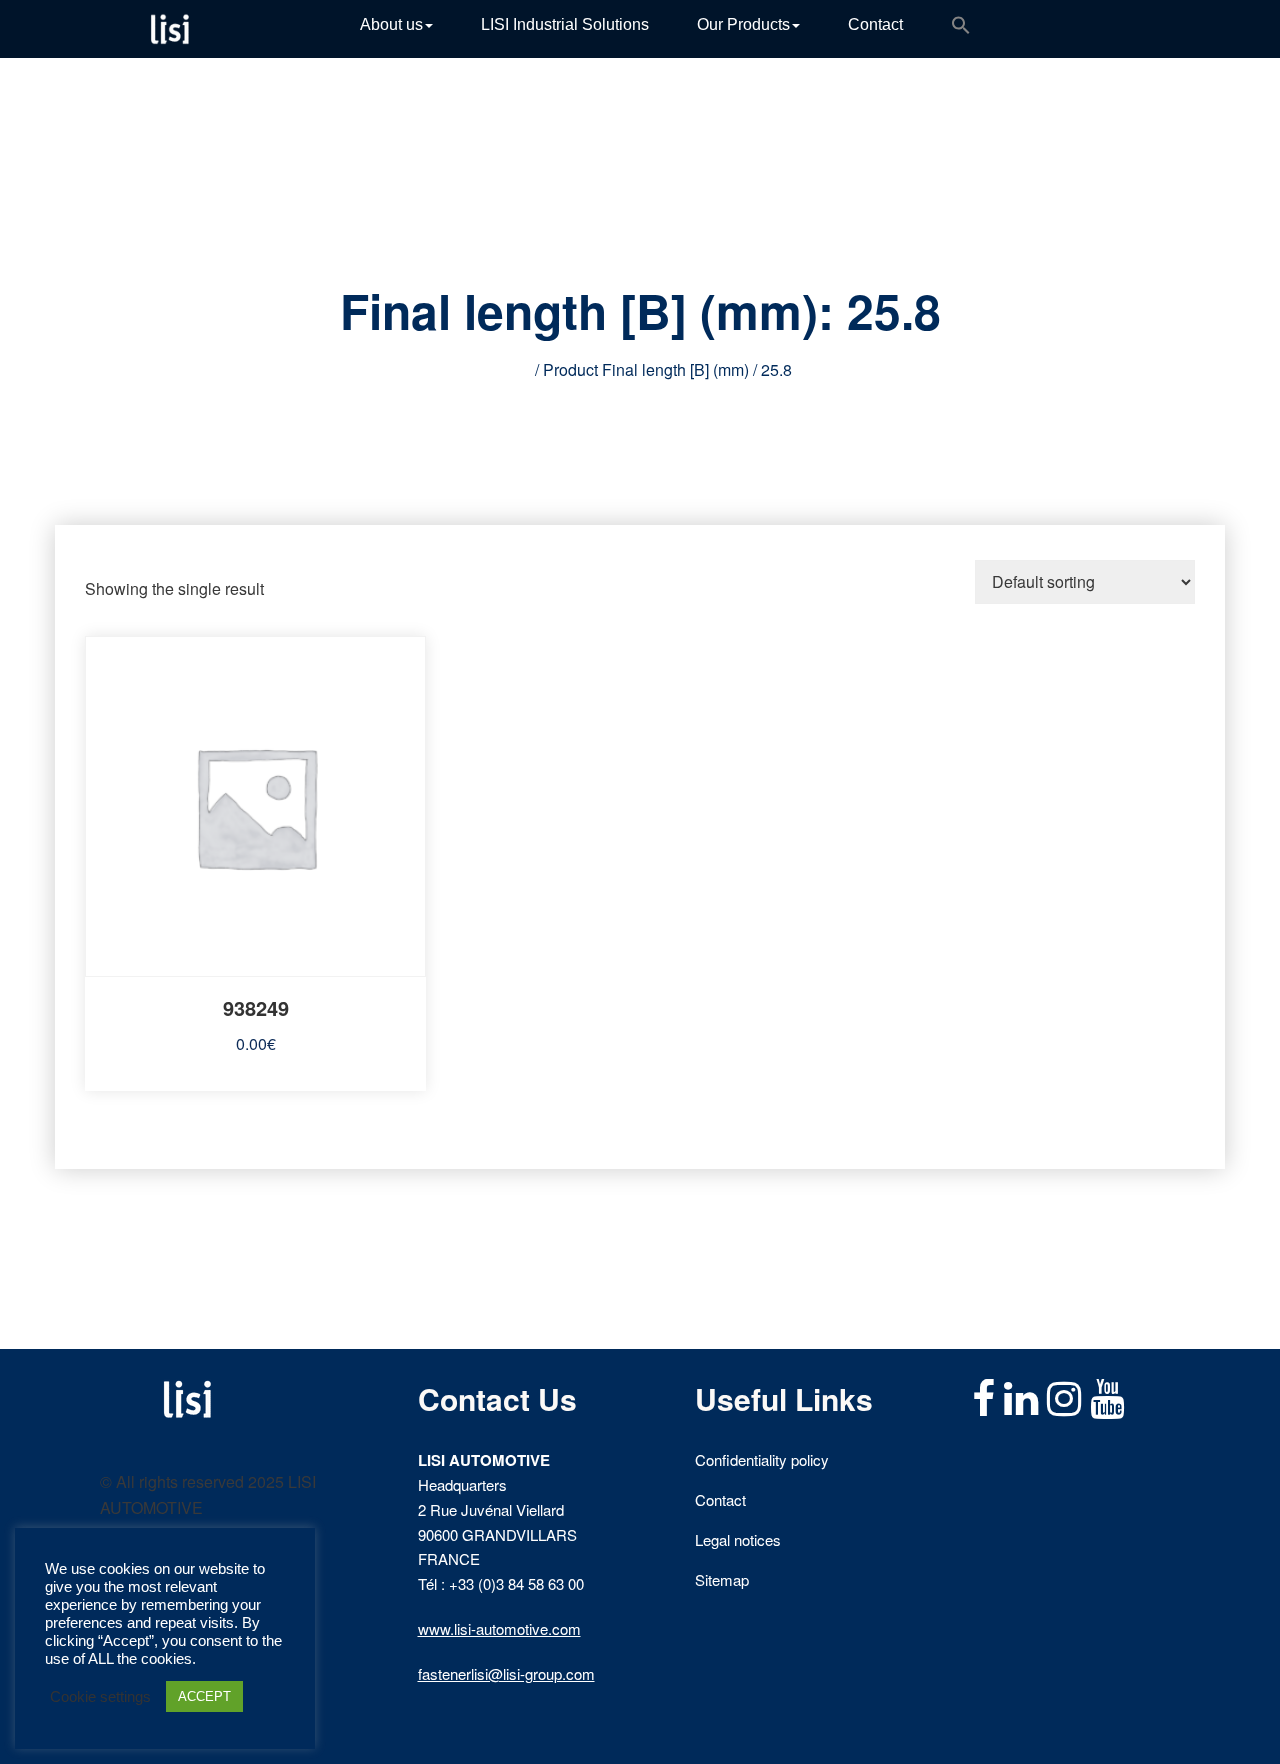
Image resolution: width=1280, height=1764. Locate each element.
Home (509, 369)
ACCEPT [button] (204, 1696)
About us (391, 24)
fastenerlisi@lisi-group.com (506, 1673)
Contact (875, 24)
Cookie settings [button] (100, 1697)
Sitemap (722, 1579)
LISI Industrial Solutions (565, 24)
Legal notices (738, 1539)
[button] (961, 29)
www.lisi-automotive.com (499, 1628)
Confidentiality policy (762, 1459)
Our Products (743, 24)
